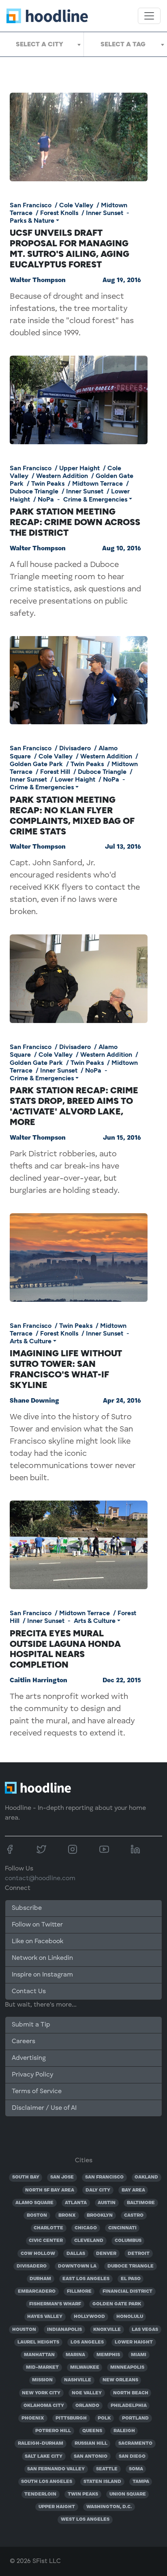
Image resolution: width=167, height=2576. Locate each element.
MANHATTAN (39, 2355)
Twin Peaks (48, 483)
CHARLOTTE (48, 2228)
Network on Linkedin (42, 1958)
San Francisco (31, 205)
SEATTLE (107, 2469)
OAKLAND (146, 2177)
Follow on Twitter (37, 1925)
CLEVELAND (89, 2241)
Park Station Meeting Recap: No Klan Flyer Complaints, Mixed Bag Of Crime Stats (72, 815)
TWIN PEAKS (83, 2494)
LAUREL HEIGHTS (38, 2342)
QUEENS (92, 2431)
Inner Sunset (105, 213)
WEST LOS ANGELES (85, 2520)
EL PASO (131, 2279)
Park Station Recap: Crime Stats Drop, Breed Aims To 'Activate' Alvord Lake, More (74, 1106)
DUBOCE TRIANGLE (131, 2266)
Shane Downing (34, 1401)
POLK (104, 2418)
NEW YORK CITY (41, 2393)
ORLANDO (87, 2406)
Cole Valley (76, 205)
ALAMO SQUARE (34, 2203)
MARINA (75, 2355)
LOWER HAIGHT (134, 2342)
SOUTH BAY (26, 2177)
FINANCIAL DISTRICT (127, 2291)
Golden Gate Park (36, 764)
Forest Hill (55, 772)
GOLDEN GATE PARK (117, 2304)
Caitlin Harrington (39, 1681)
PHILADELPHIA (129, 2406)
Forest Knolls (59, 213)
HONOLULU (130, 2317)
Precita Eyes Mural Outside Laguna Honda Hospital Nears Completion (65, 1649)
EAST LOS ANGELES (86, 2279)
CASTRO (134, 2215)
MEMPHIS (108, 2355)
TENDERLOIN (40, 2494)
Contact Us (29, 1992)
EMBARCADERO (37, 2291)
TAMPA (141, 2482)
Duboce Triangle (34, 491)
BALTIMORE (141, 2203)
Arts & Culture (31, 1341)
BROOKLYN (100, 2215)
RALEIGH (124, 2431)
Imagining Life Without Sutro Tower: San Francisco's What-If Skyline (66, 1369)
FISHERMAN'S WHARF (55, 2304)
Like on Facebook (37, 1942)
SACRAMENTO (135, 2444)
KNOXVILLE (107, 2330)
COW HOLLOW (38, 2254)
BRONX (67, 2215)
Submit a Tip (31, 2025)
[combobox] (42, 44)
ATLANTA (76, 2203)
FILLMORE (79, 2291)
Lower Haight (75, 779)
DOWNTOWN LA (77, 2266)
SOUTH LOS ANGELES (47, 2482)
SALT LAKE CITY (44, 2457)
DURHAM (40, 2279)
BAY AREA (133, 2190)
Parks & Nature (32, 220)
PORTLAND (135, 2418)
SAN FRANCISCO (104, 2177)
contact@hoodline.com (40, 1879)
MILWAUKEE (85, 2367)
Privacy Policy (32, 2075)
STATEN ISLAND (102, 2482)
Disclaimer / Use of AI (44, 2108)
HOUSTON (24, 2330)
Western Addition (62, 476)
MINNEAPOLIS (127, 2367)
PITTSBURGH (71, 2418)
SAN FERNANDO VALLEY (56, 2469)
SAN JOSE (62, 2177)
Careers (24, 2042)
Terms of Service (37, 2092)
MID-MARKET (42, 2367)
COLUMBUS (128, 2241)
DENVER (106, 2254)
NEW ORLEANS (120, 2380)
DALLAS (76, 2254)
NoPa (46, 499)
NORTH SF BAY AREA (50, 2190)
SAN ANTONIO (91, 2457)
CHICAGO (86, 2228)
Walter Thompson (38, 280)
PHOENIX (33, 2418)
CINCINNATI (122, 2228)
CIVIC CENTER (46, 2241)
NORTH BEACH (131, 2393)
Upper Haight (79, 468)
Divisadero (75, 748)
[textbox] (42, 44)
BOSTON (37, 2215)
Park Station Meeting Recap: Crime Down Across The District (75, 522)
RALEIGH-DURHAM (41, 2444)
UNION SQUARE (128, 2494)
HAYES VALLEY (45, 2317)
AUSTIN (107, 2203)
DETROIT (139, 2254)
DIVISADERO (32, 2266)
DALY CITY (98, 2190)
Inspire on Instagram (42, 1975)
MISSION (42, 2380)
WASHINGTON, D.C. (109, 2507)
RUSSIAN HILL (91, 2444)
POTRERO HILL (53, 2431)
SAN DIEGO (132, 2457)
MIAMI (139, 2355)
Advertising (29, 2058)
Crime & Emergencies (95, 499)
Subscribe (27, 1908)
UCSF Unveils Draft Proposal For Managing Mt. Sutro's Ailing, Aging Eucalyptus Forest (70, 248)
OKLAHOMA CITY (44, 2406)
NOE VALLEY (87, 2393)
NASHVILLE (78, 2380)
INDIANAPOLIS (64, 2330)
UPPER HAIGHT (57, 2507)
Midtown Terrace (97, 483)
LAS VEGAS (145, 2330)
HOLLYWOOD (89, 2317)
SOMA (136, 2469)
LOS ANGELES (87, 2342)
